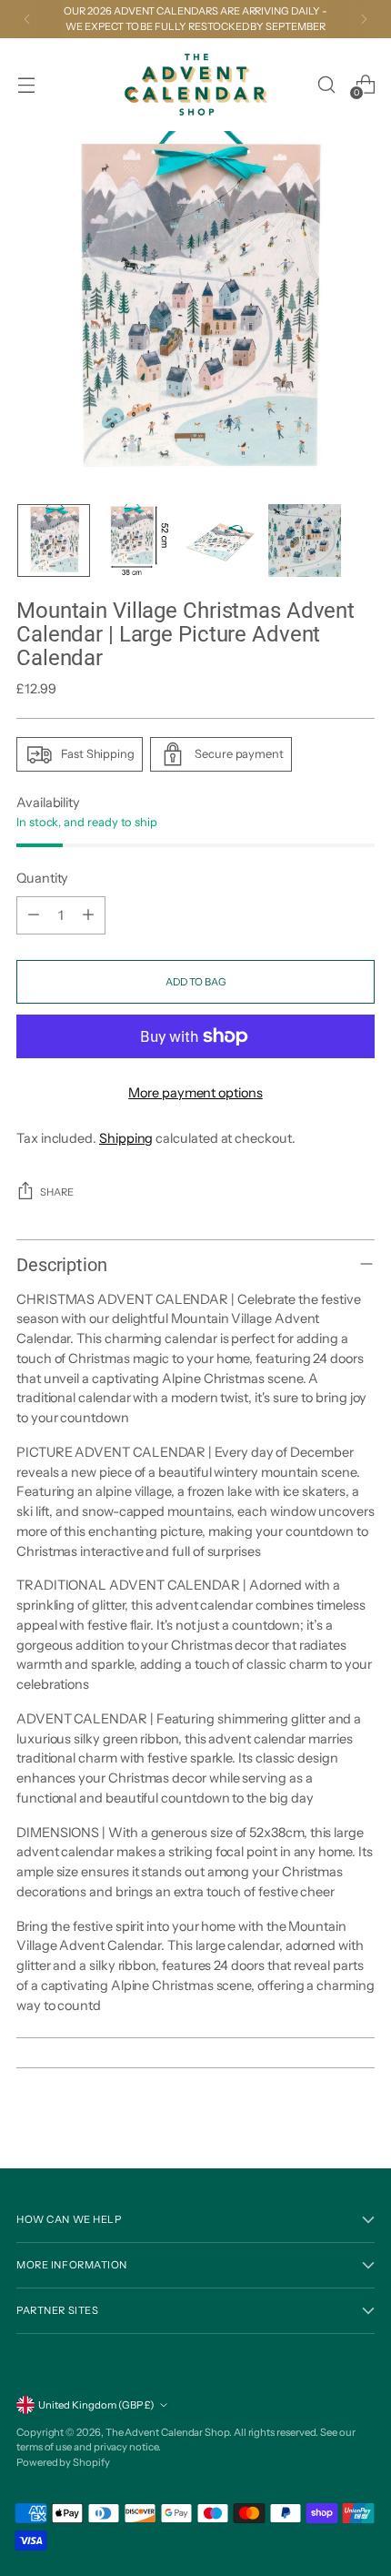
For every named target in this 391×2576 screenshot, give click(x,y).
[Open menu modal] (26, 84)
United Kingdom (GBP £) (96, 2405)
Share (57, 1192)
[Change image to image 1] (54, 540)
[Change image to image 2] (137, 540)
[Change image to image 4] (305, 540)
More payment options (195, 1093)
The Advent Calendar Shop (167, 2432)
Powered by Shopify (63, 2462)
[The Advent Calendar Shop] (195, 85)
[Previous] (27, 19)
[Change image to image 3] (221, 540)
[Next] (364, 19)
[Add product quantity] (88, 915)
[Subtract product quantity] (34, 915)
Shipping (126, 1138)
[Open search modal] (326, 84)
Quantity (42, 878)
